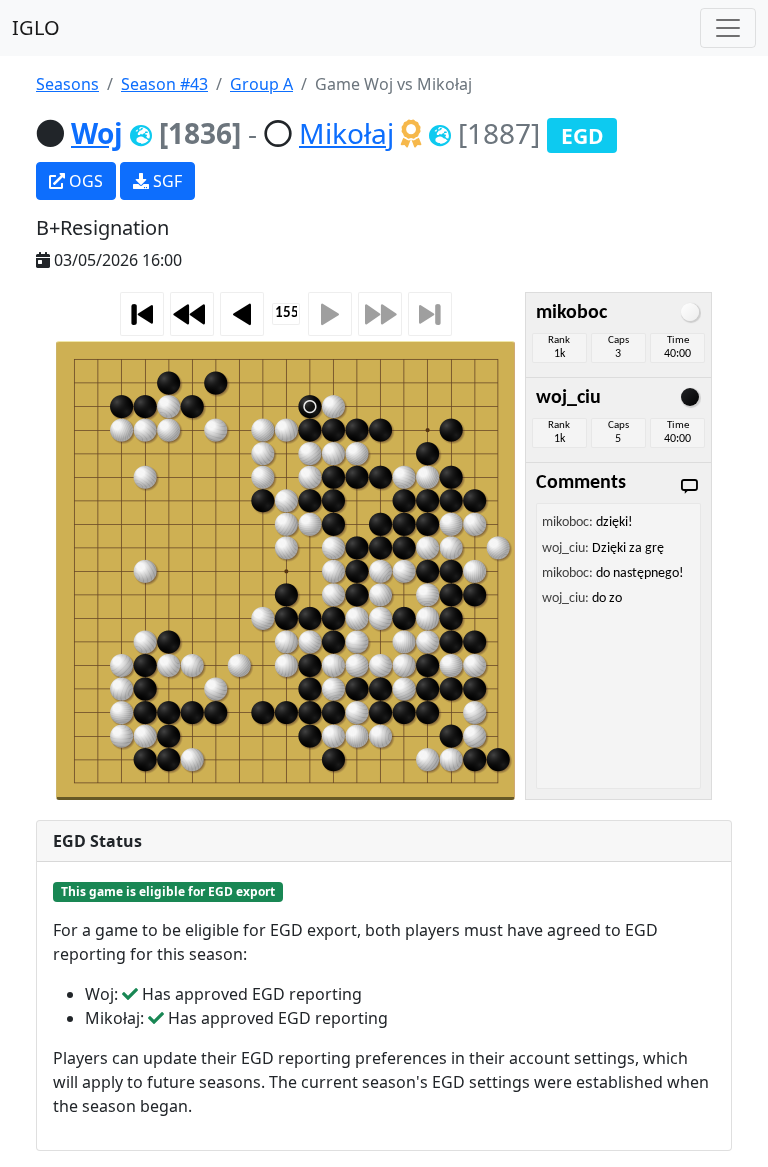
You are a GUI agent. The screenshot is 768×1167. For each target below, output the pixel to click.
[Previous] (242, 314)
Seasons (67, 84)
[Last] (430, 314)
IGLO (36, 27)
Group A (261, 84)
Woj (97, 133)
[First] (142, 314)
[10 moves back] (192, 314)
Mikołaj (346, 133)
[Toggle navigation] (728, 28)
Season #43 (164, 84)
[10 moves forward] (380, 314)
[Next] (330, 314)
